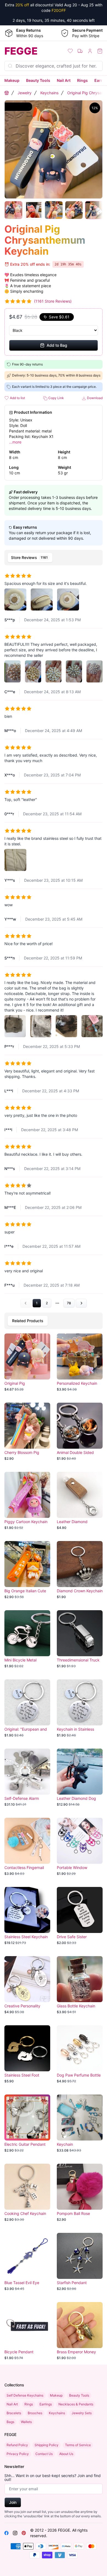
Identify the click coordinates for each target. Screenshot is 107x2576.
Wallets (26, 2422)
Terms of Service (78, 2445)
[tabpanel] (54, 938)
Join (13, 2502)
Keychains (49, 93)
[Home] (7, 93)
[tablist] (54, 558)
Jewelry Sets (82, 2413)
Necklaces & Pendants (76, 2404)
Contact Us (44, 2454)
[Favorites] (70, 51)
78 (69, 1303)
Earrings (46, 2404)
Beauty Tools (38, 80)
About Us (66, 2454)
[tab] (30, 558)
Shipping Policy (47, 2445)
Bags (10, 2422)
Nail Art (64, 80)
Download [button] (94, 398)
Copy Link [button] (56, 398)
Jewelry (25, 93)
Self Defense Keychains (25, 2395)
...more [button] (15, 442)
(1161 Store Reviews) (53, 301)
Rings (82, 80)
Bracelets (14, 2413)
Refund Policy (17, 2445)
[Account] (90, 51)
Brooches (35, 2413)
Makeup (12, 80)
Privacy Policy (18, 2454)
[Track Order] (80, 51)
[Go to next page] (81, 1303)
